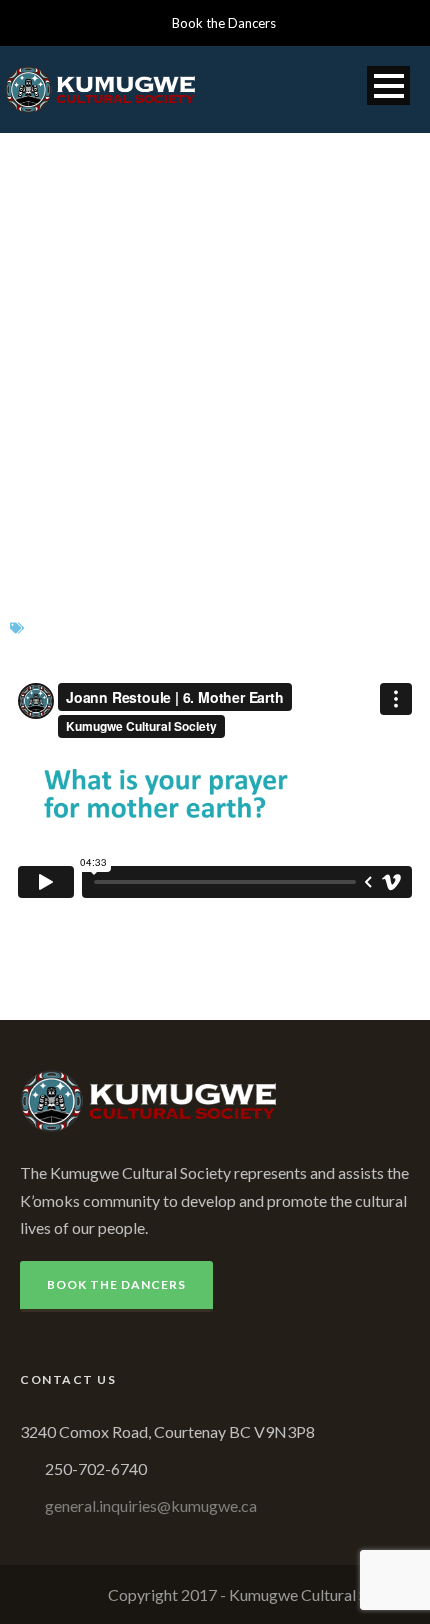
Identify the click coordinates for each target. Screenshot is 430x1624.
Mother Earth (185, 641)
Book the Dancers (224, 23)
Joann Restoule (205, 614)
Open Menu (388, 85)
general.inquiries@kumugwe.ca (151, 1505)
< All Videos (57, 932)
